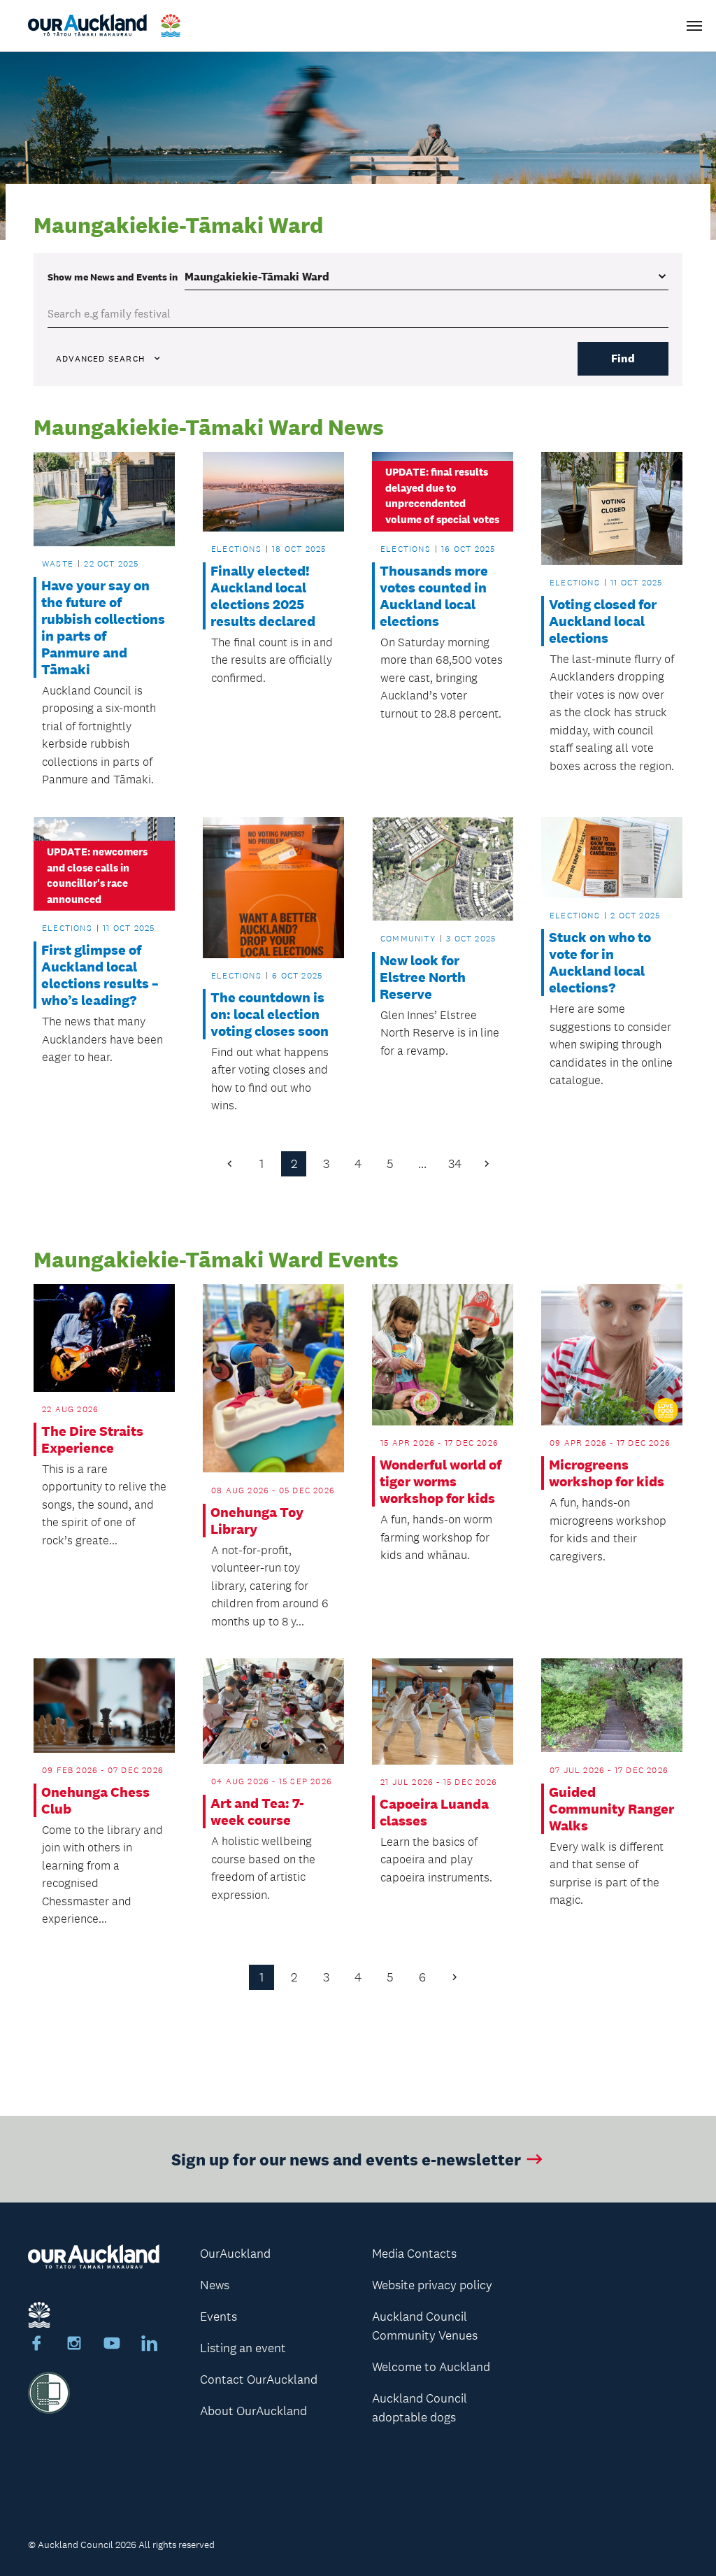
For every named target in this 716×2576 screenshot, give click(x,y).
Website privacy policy (432, 2285)
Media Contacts (414, 2254)
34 (455, 1164)
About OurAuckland (253, 2411)
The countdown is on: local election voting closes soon (270, 1014)
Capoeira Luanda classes (434, 1812)
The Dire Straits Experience (92, 1439)
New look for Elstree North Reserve (423, 977)
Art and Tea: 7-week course (257, 1812)
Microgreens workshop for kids (607, 1473)
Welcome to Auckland (431, 2367)
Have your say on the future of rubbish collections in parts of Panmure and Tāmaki (103, 627)
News (215, 2285)
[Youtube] (112, 2345)
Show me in (113, 277)
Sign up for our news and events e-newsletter (346, 2159)
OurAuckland (235, 2254)
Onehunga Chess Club (95, 1800)
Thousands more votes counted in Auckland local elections (434, 596)
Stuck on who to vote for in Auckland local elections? (600, 962)
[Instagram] (74, 2345)
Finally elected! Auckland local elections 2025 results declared (263, 596)
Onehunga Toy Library (257, 1521)
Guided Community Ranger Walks (611, 1809)
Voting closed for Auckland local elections (603, 621)
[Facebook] (36, 2345)
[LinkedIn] (150, 2345)
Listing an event (243, 2348)
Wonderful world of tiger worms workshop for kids (441, 1481)
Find (623, 358)
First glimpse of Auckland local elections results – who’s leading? (100, 975)
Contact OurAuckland (259, 2379)
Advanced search (100, 359)
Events (219, 2317)
